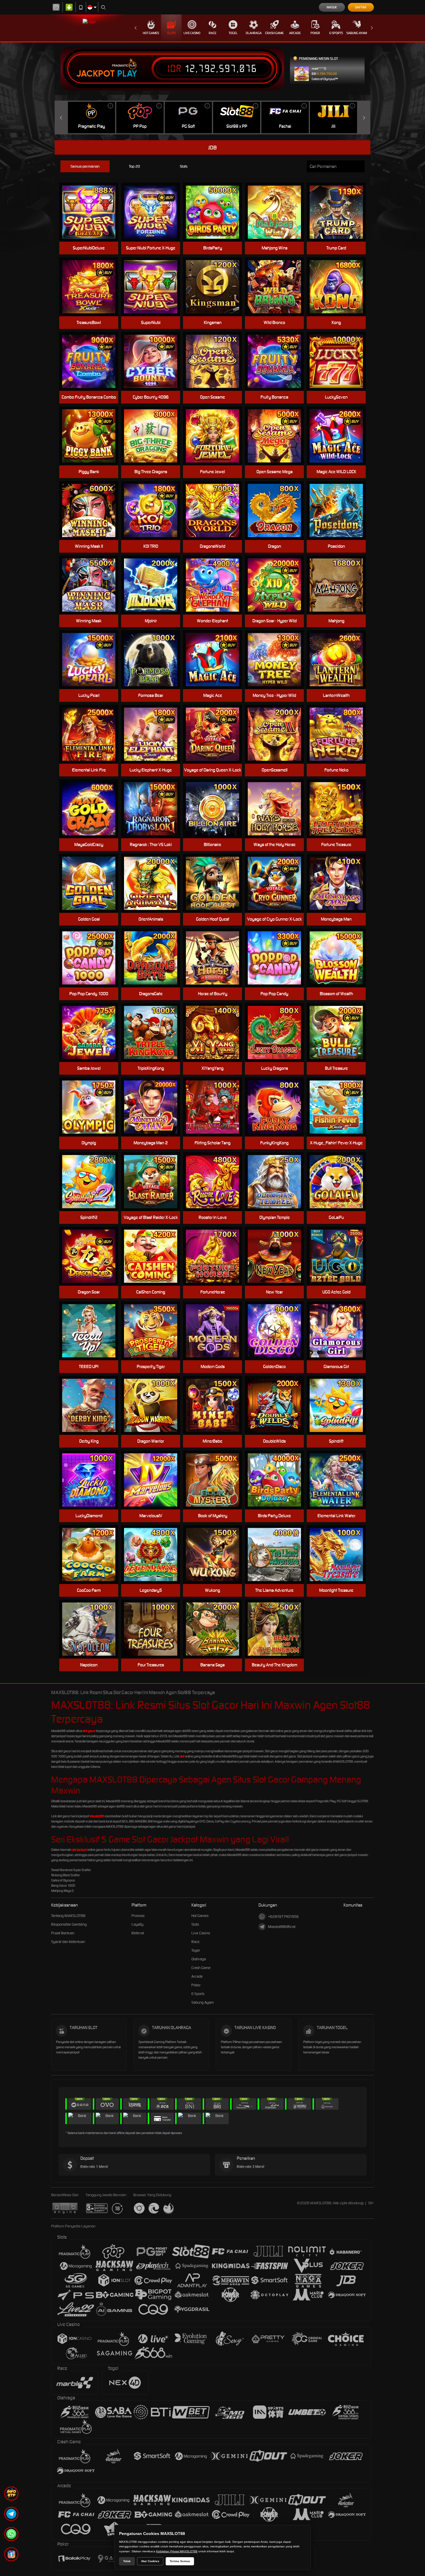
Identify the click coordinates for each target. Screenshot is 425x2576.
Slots (171, 33)
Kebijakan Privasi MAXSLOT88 (177, 2551)
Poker (315, 33)
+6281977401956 (283, 1917)
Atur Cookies (150, 2561)
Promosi (138, 1916)
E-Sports (336, 33)
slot (182, 1756)
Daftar (361, 7)
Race (212, 33)
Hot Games (151, 33)
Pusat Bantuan (63, 1933)
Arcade (295, 33)
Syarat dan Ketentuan (68, 1942)
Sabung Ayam (357, 33)
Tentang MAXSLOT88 (68, 1916)
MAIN (216, 883)
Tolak (127, 2561)
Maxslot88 (97, 1816)
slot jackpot (79, 1850)
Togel (233, 33)
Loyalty (137, 1924)
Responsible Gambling (69, 1924)
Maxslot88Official (282, 1927)
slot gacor (89, 1731)
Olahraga (254, 33)
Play (127, 74)
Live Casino (192, 33)
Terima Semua (180, 2561)
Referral (138, 1933)
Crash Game (274, 33)
